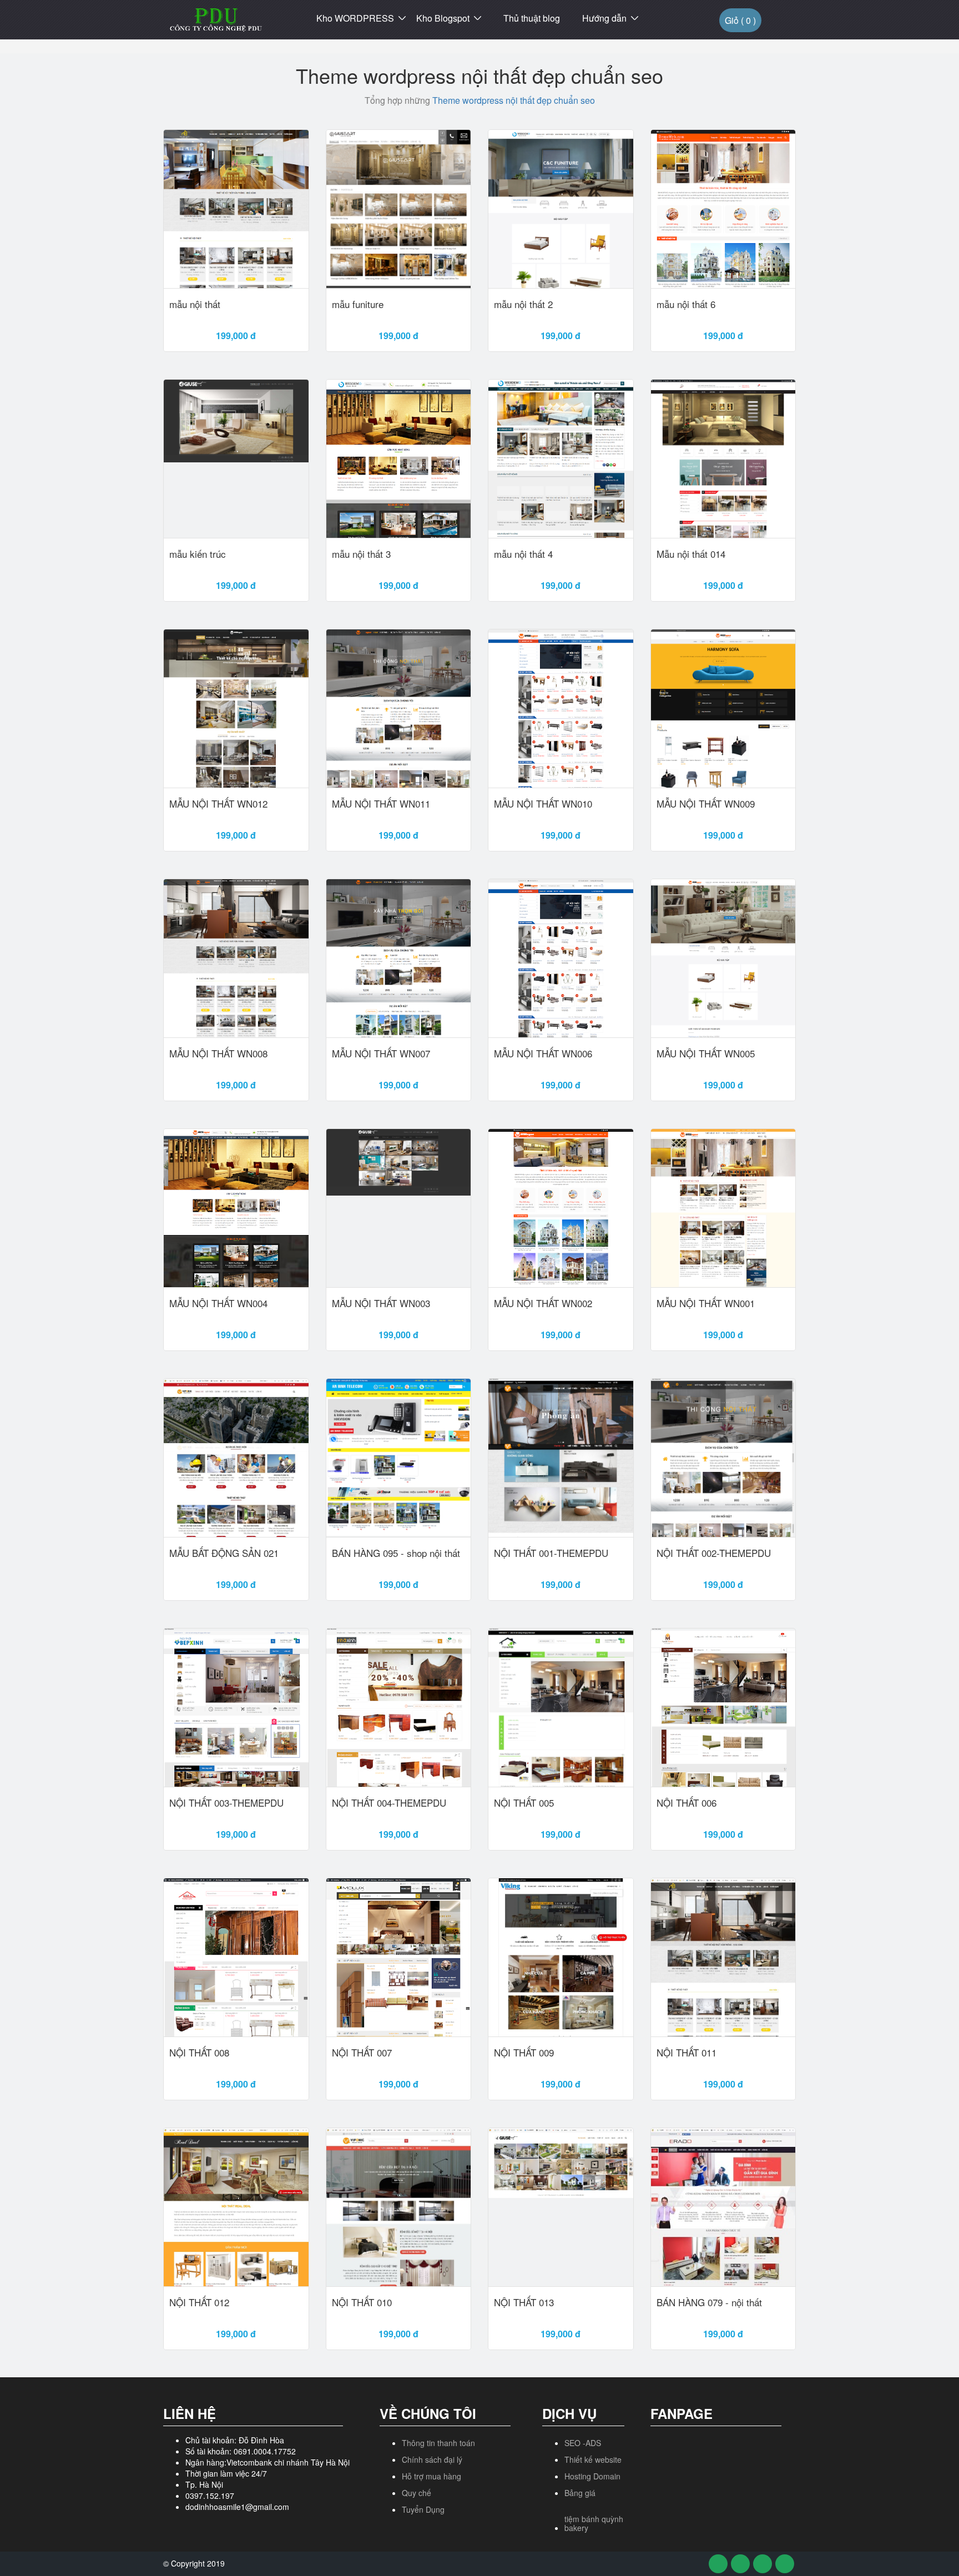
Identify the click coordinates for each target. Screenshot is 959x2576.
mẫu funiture (358, 304)
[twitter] (740, 2564)
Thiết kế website (593, 2459)
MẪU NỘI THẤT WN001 (706, 1303)
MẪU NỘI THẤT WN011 (381, 804)
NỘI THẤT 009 (524, 2053)
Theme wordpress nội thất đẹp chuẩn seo (514, 100)
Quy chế (417, 2493)
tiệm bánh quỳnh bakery (594, 2523)
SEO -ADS (583, 2443)
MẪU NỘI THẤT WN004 (218, 1303)
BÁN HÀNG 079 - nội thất (709, 2302)
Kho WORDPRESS (355, 18)
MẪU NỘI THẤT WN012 (218, 804)
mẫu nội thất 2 (523, 304)
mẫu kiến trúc (198, 554)
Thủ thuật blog (532, 18)
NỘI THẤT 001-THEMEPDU (551, 1553)
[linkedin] (785, 2564)
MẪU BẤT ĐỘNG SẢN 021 (224, 1553)
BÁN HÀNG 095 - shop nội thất (396, 1553)
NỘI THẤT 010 (362, 2302)
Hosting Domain (592, 2476)
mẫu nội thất (195, 304)
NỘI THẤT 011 (687, 2053)
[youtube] (763, 2564)
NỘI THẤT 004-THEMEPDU (389, 1803)
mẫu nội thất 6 (686, 304)
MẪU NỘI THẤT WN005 (706, 1053)
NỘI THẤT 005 (524, 1803)
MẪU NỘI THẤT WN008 (218, 1053)
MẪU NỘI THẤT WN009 (706, 804)
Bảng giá (580, 2493)
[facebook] (718, 2564)
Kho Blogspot (443, 18)
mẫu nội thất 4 (523, 554)
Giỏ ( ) (740, 20)
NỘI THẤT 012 (199, 2302)
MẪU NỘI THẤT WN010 (543, 804)
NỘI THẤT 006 (687, 1803)
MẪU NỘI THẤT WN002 (543, 1303)
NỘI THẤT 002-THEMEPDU (714, 1553)
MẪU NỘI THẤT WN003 (381, 1303)
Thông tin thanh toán (438, 2443)
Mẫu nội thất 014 (691, 554)
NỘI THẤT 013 (524, 2302)
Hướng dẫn (604, 18)
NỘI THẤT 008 (199, 2053)
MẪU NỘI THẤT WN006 (543, 1053)
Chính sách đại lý (432, 2459)
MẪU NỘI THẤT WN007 (381, 1053)
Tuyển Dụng (423, 2509)
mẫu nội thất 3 (361, 554)
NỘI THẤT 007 (362, 2053)
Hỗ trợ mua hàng (431, 2476)
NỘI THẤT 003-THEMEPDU (226, 1803)
